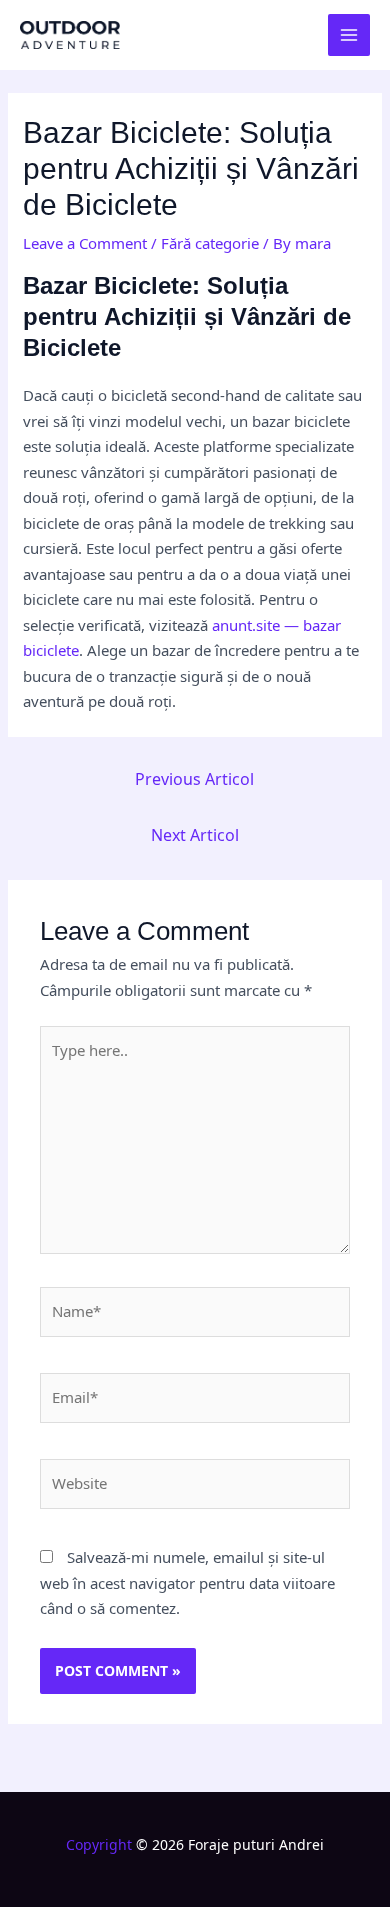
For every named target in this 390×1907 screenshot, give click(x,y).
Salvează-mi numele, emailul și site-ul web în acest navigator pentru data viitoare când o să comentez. (187, 1582)
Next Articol (195, 835)
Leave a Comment (85, 243)
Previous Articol (194, 779)
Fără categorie (210, 243)
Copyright (99, 1844)
